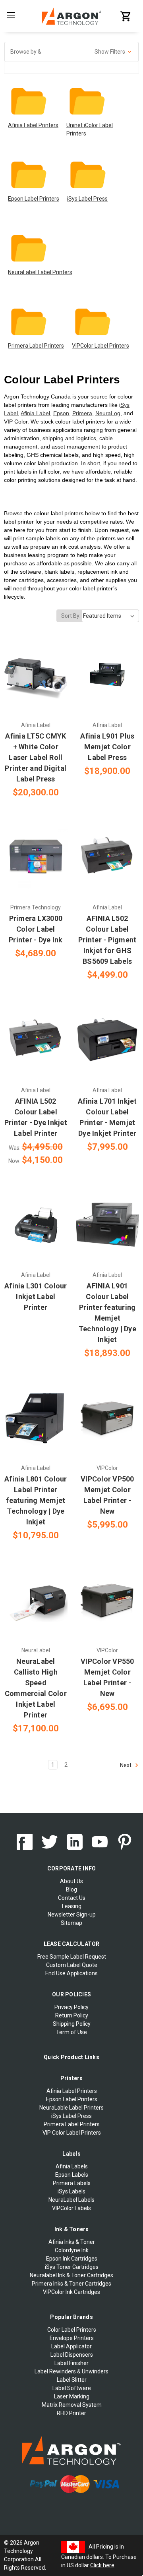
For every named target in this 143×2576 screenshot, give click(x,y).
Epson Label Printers (34, 199)
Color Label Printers (72, 2330)
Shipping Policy (72, 2024)
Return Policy (72, 2015)
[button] (71, 52)
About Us (71, 1881)
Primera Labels (72, 2183)
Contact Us (72, 1898)
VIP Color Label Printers (72, 2133)
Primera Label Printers (36, 346)
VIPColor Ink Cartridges (71, 2292)
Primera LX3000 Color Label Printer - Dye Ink (36, 929)
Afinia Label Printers (33, 125)
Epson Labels (72, 2175)
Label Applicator (71, 2346)
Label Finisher (71, 2363)
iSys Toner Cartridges (72, 2267)
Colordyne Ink (72, 2250)
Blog (71, 1889)
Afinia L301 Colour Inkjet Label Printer (36, 1297)
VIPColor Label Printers (100, 346)
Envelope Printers (72, 2338)
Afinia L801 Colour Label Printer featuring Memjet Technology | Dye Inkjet (36, 1500)
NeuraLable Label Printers (71, 2108)
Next (126, 1765)
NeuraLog (108, 413)
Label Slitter (72, 2380)
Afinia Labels (72, 2166)
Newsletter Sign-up (72, 1915)
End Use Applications (71, 1973)
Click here (102, 2565)
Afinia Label (35, 413)
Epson (61, 413)
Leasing (72, 1906)
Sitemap (71, 1923)
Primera (82, 413)
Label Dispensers (72, 2355)
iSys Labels (71, 2191)
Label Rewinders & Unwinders (71, 2371)
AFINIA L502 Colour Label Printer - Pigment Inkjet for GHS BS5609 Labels (107, 940)
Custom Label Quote (72, 1965)
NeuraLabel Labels (71, 2200)
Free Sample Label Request (72, 1957)
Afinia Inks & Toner (72, 2242)
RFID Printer (71, 2413)
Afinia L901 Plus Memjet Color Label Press (107, 747)
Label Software (72, 2388)
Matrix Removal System (72, 2405)
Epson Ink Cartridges (72, 2259)
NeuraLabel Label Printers (40, 272)
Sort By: (71, 616)
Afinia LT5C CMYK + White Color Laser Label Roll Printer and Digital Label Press (36, 757)
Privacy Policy (71, 2007)
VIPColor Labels (71, 2208)
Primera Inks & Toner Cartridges (71, 2284)
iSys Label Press (87, 199)
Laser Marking (72, 2396)
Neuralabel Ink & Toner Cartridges (71, 2275)
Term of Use (71, 2032)
